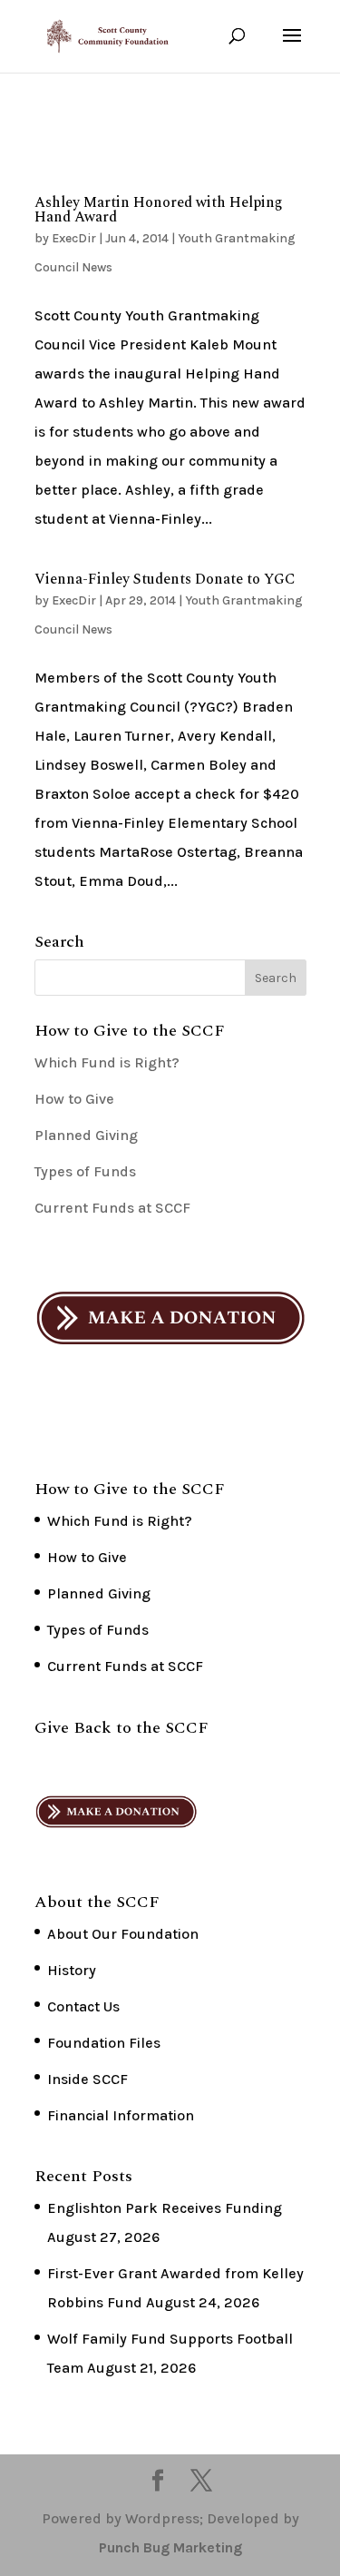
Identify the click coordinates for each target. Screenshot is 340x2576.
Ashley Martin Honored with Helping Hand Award (159, 210)
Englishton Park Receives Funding (165, 2208)
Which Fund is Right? (107, 1062)
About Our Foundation (123, 1934)
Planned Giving (86, 1135)
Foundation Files (104, 2043)
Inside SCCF (87, 2079)
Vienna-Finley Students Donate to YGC (165, 579)
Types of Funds (85, 1171)
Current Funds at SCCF (112, 1208)
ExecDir (74, 238)
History (72, 1970)
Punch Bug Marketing (170, 2547)
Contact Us (83, 2006)
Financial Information (121, 2115)
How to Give (74, 1099)
